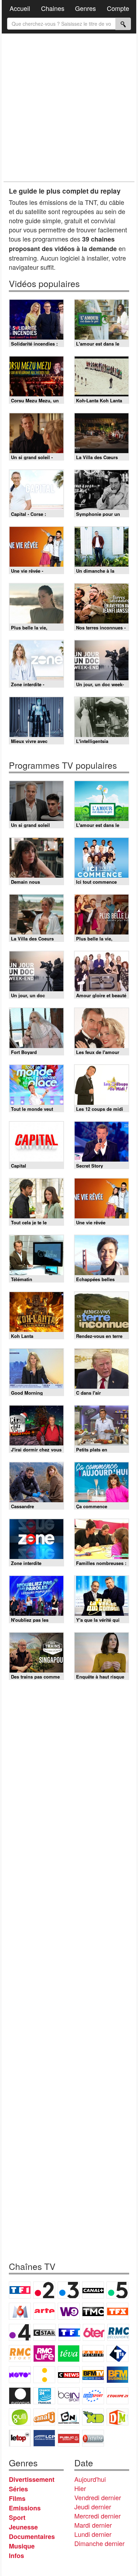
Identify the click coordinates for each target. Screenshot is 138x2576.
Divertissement (32, 2479)
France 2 (44, 2290)
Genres (85, 8)
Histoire (93, 2438)
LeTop (20, 2438)
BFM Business (117, 2375)
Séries (18, 2489)
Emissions (25, 2508)
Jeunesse (23, 2527)
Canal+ (93, 2290)
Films (17, 2498)
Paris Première (93, 2353)
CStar (45, 2332)
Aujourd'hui (90, 2479)
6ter (94, 2332)
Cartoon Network (69, 2417)
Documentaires (32, 2537)
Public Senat (69, 2438)
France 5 (117, 2290)
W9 (69, 2311)
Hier (80, 2488)
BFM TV (93, 2375)
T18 (117, 2353)
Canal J (44, 2417)
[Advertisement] (69, 108)
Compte (118, 8)
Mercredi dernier (97, 2516)
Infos (16, 2556)
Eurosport (93, 2396)
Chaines (53, 8)
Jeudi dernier (93, 2507)
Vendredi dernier (98, 2497)
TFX (117, 2311)
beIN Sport (69, 2396)
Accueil (20, 8)
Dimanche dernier (99, 2543)
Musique (22, 2546)
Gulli (20, 2417)
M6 (20, 2311)
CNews (69, 2375)
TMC (93, 2311)
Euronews (20, 2396)
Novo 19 (20, 2375)
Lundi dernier (93, 2534)
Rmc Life (44, 2353)
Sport (17, 2517)
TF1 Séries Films (69, 2332)
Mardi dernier (93, 2525)
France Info (44, 2375)
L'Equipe (117, 2396)
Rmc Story (20, 2353)
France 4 (20, 2332)
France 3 (69, 2290)
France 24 (44, 2396)
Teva (69, 2353)
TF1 (20, 2290)
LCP (44, 2438)
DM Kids (117, 2417)
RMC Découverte (118, 2332)
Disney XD (93, 2417)
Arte (44, 2311)
